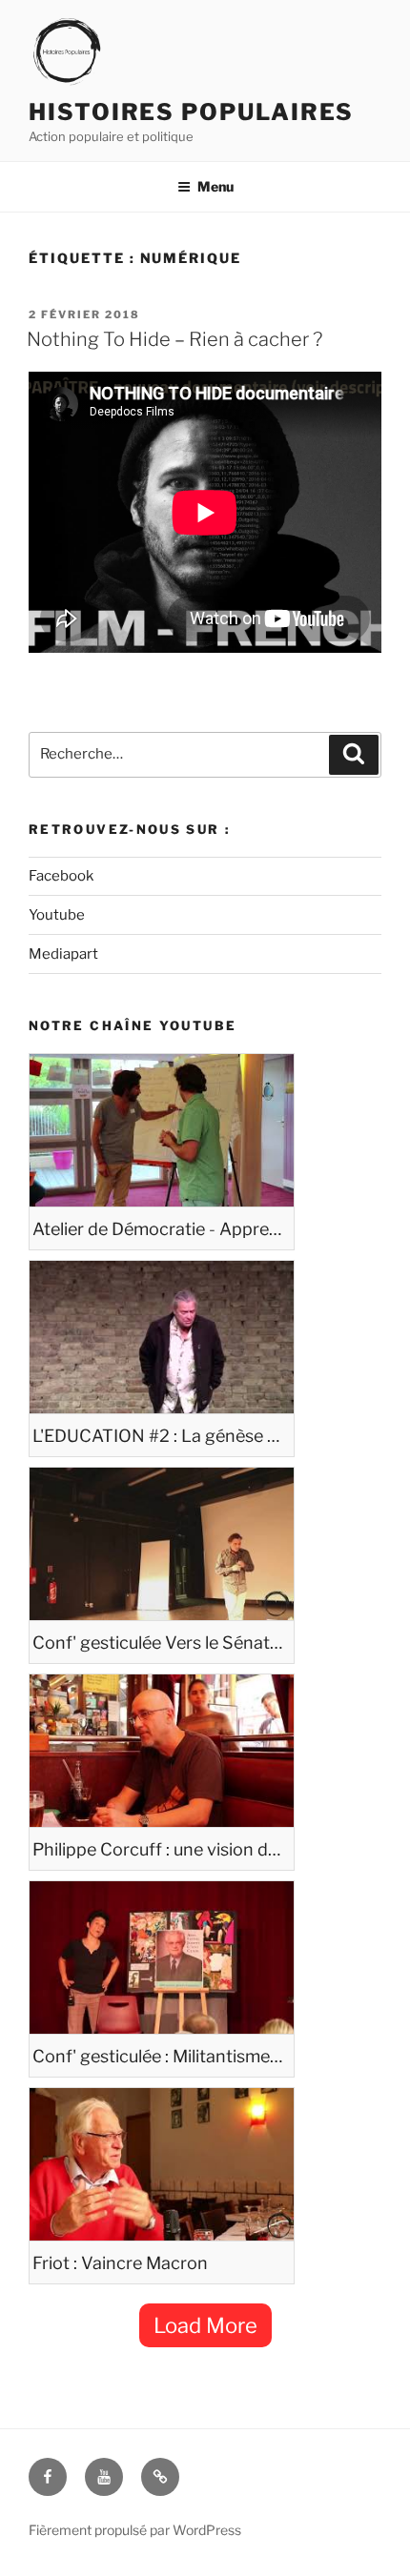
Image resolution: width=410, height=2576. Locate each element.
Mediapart (63, 954)
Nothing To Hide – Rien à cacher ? (174, 339)
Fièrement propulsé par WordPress (135, 2530)
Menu (215, 186)
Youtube (57, 915)
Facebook (61, 876)
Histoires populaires (191, 112)
